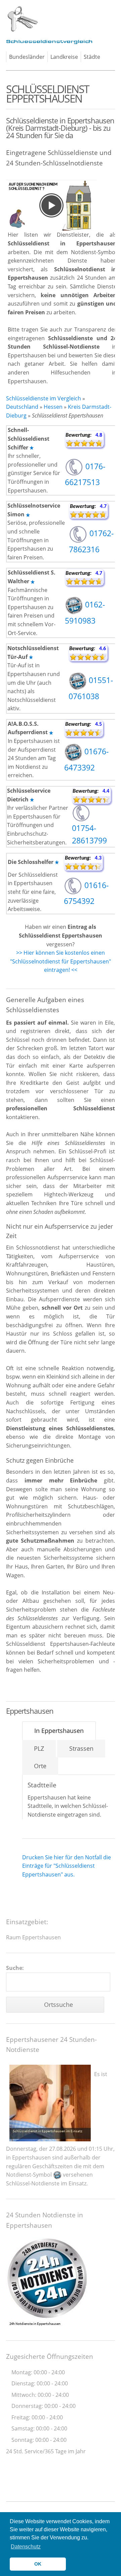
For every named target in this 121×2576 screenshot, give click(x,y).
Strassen (81, 1748)
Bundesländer (27, 57)
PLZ (39, 1748)
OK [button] (38, 2564)
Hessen (53, 407)
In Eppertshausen (59, 1731)
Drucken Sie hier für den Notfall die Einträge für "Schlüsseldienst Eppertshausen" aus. (67, 1866)
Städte (92, 57)
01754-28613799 (89, 834)
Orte (40, 1766)
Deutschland (22, 407)
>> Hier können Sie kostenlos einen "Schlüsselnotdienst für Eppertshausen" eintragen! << (61, 961)
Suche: (15, 1968)
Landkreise (64, 57)
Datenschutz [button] (26, 2547)
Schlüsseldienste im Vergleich (44, 398)
